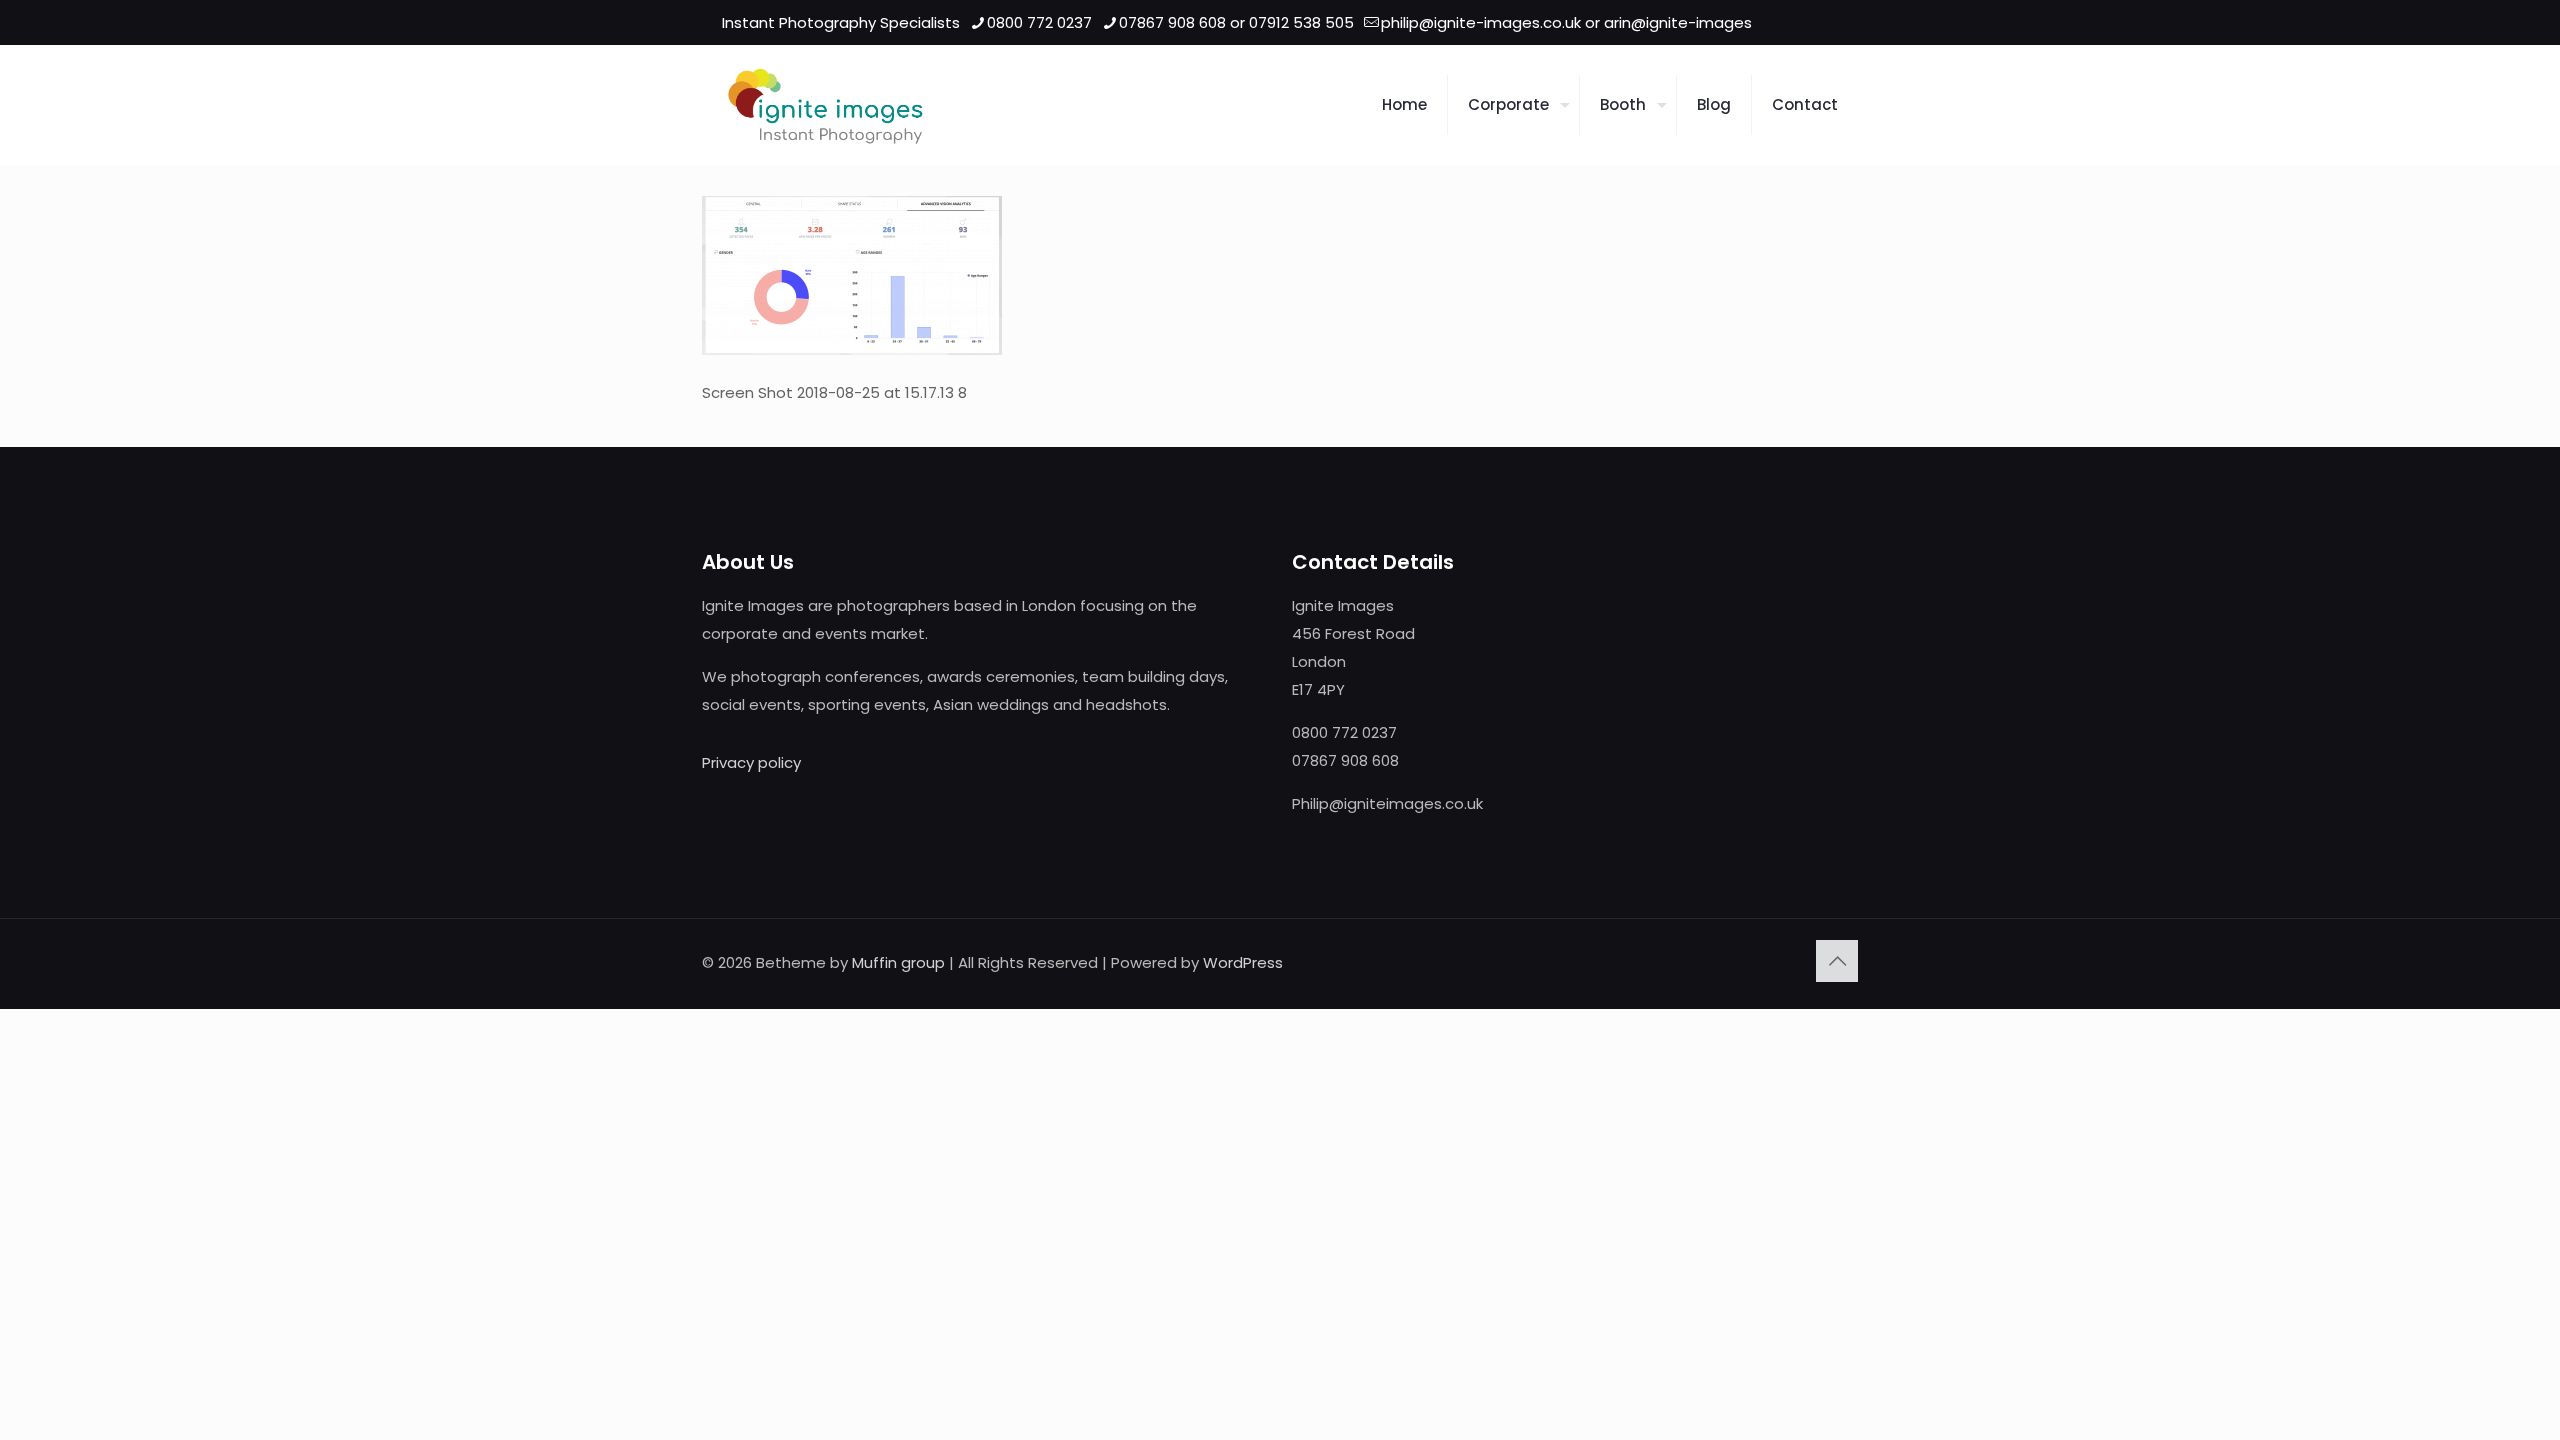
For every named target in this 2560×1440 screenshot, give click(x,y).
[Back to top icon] (1837, 961)
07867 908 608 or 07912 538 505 (1236, 22)
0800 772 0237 (1039, 22)
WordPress (1243, 962)
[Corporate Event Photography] (825, 105)
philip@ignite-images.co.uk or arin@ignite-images (1566, 22)
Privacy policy (751, 762)
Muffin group (898, 962)
